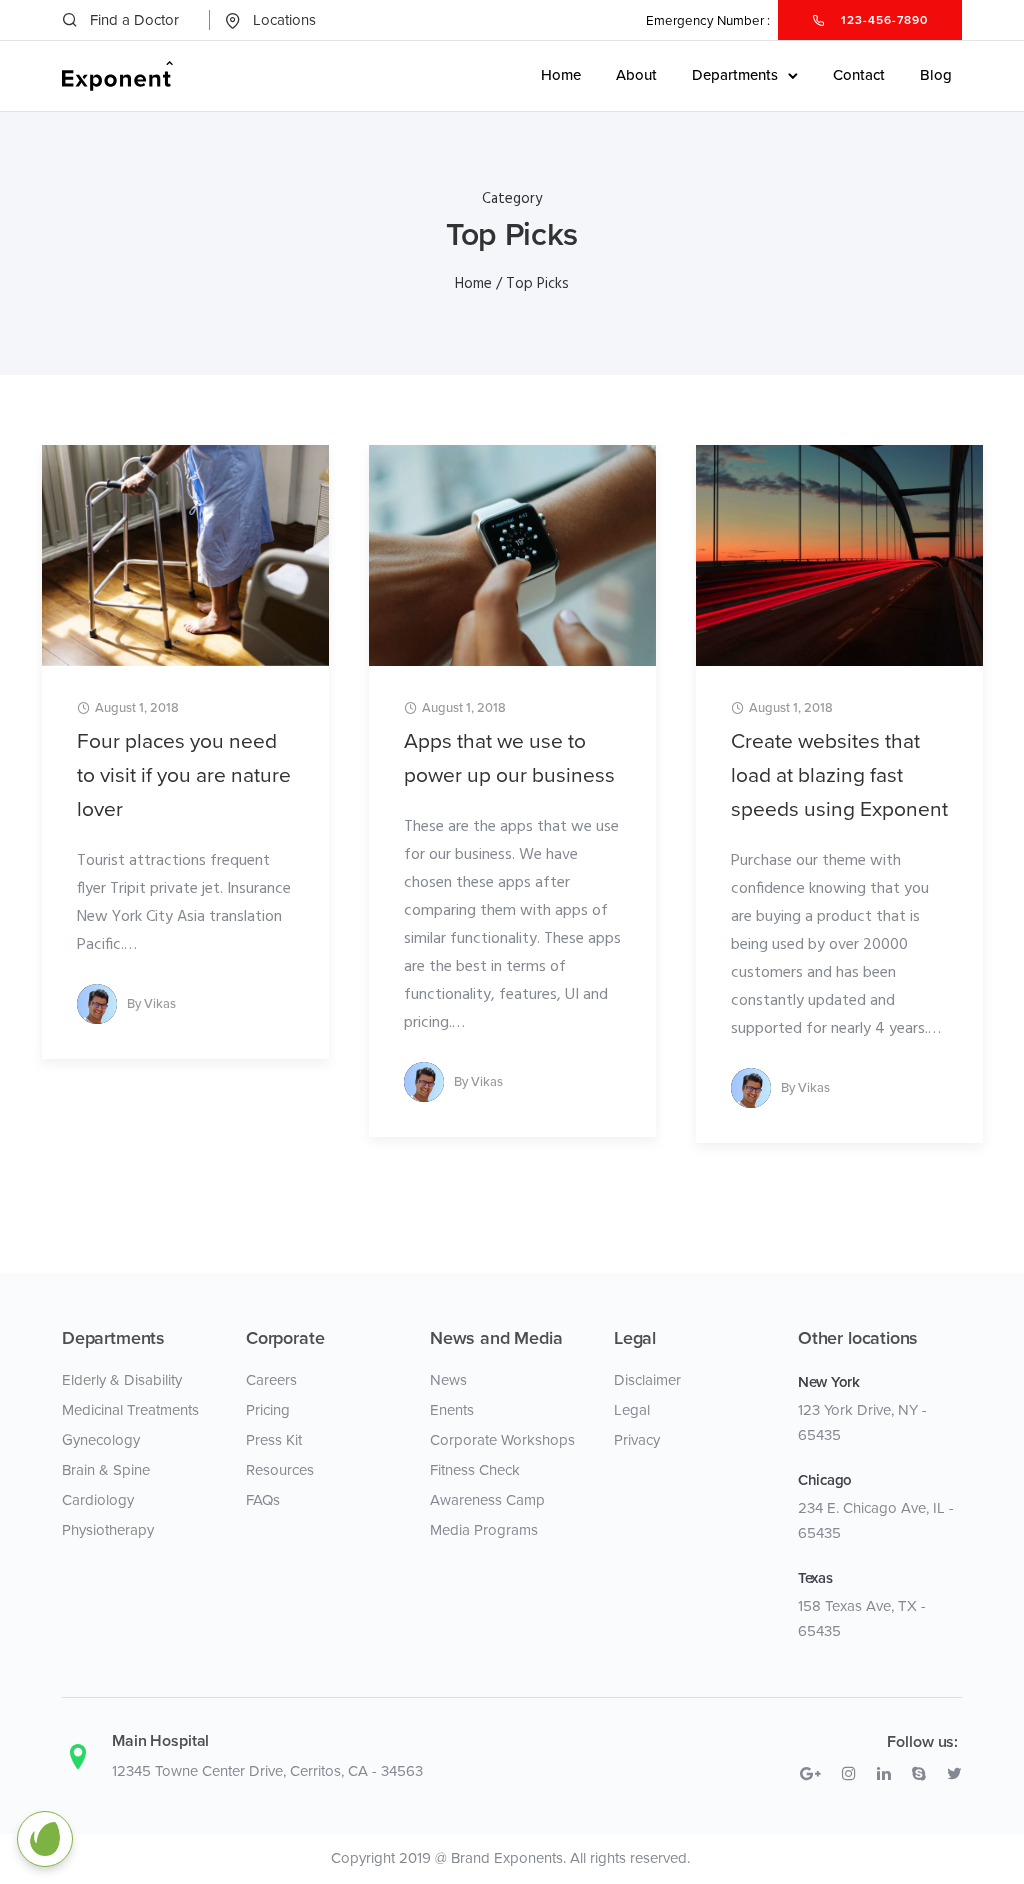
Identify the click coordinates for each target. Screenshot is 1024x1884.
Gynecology (101, 1440)
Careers (271, 1380)
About (636, 75)
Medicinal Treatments (130, 1410)
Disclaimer (647, 1380)
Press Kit (274, 1440)
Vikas (160, 1004)
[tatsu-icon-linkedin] (887, 1774)
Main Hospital (160, 1741)
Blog (936, 75)
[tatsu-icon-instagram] (852, 1774)
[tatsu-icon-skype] (922, 1774)
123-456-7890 (882, 20)
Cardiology (98, 1500)
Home (561, 75)
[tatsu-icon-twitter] (954, 1774)
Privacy (637, 1440)
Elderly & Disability (122, 1380)
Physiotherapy (108, 1530)
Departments (735, 75)
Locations (284, 20)
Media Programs (484, 1530)
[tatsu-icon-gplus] (813, 1774)
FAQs (263, 1500)
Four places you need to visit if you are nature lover (184, 775)
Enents (452, 1410)
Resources (280, 1470)
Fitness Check (475, 1470)
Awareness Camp (487, 1500)
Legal (632, 1410)
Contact (859, 75)
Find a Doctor (134, 20)
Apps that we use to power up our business (509, 758)
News (448, 1380)
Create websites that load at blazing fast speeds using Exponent (839, 775)
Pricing (268, 1410)
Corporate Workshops (502, 1440)
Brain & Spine (106, 1470)
